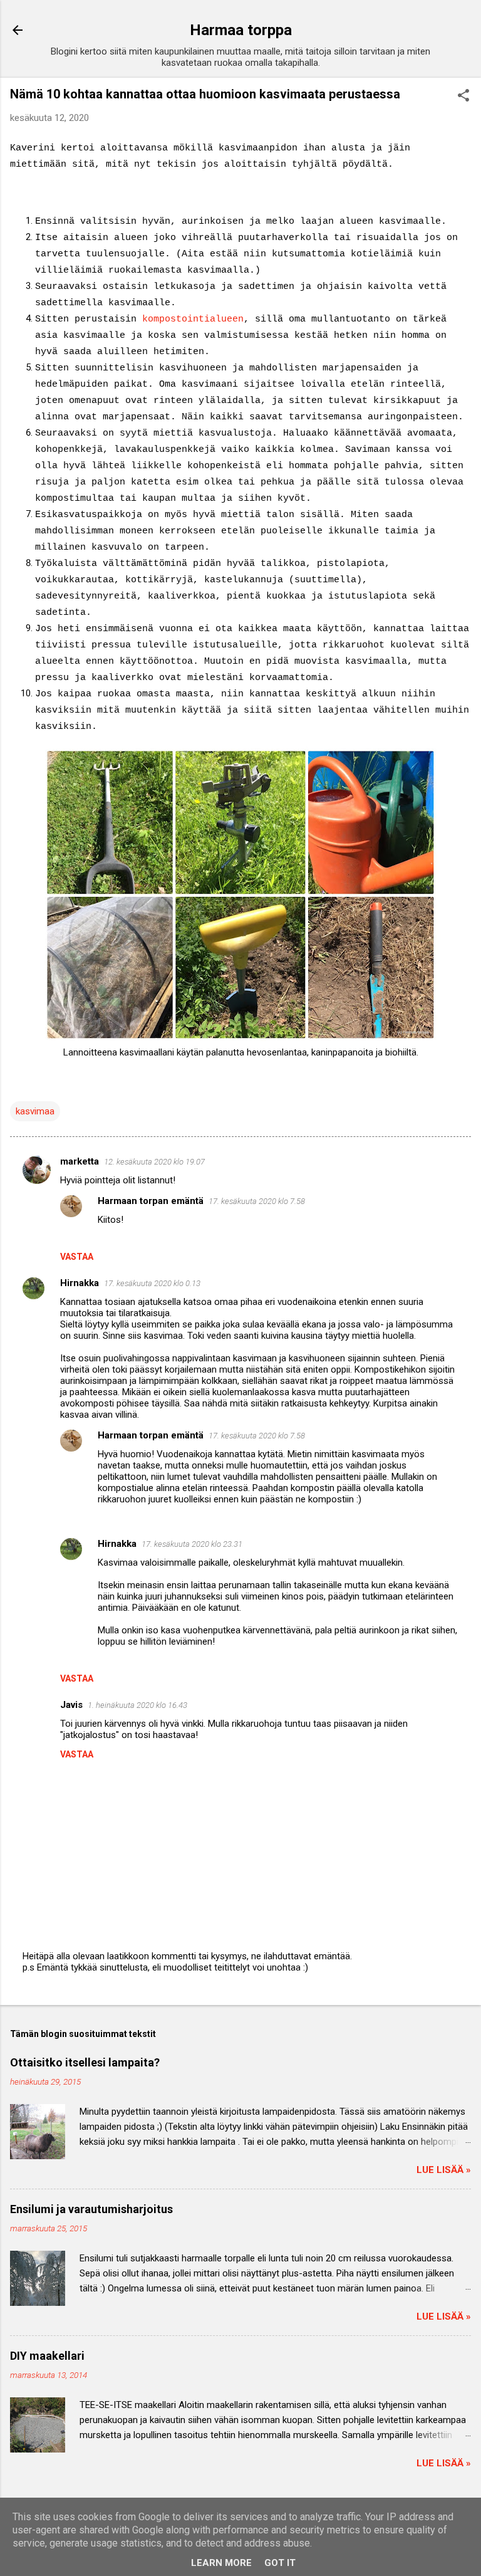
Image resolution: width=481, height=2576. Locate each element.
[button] (463, 97)
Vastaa (77, 1257)
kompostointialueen (193, 319)
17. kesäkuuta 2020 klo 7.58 (257, 1201)
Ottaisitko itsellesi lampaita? (85, 2062)
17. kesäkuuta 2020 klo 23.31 (192, 1544)
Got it (280, 2563)
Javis (71, 1705)
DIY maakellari (47, 2356)
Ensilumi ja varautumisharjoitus (91, 2209)
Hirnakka (80, 1283)
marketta (80, 1161)
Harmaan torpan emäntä (151, 1201)
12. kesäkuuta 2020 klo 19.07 (154, 1162)
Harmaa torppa (241, 30)
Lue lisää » (444, 2170)
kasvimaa (35, 1111)
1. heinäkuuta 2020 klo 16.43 (137, 1705)
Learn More (221, 2563)
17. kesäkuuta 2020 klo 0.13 (152, 1283)
